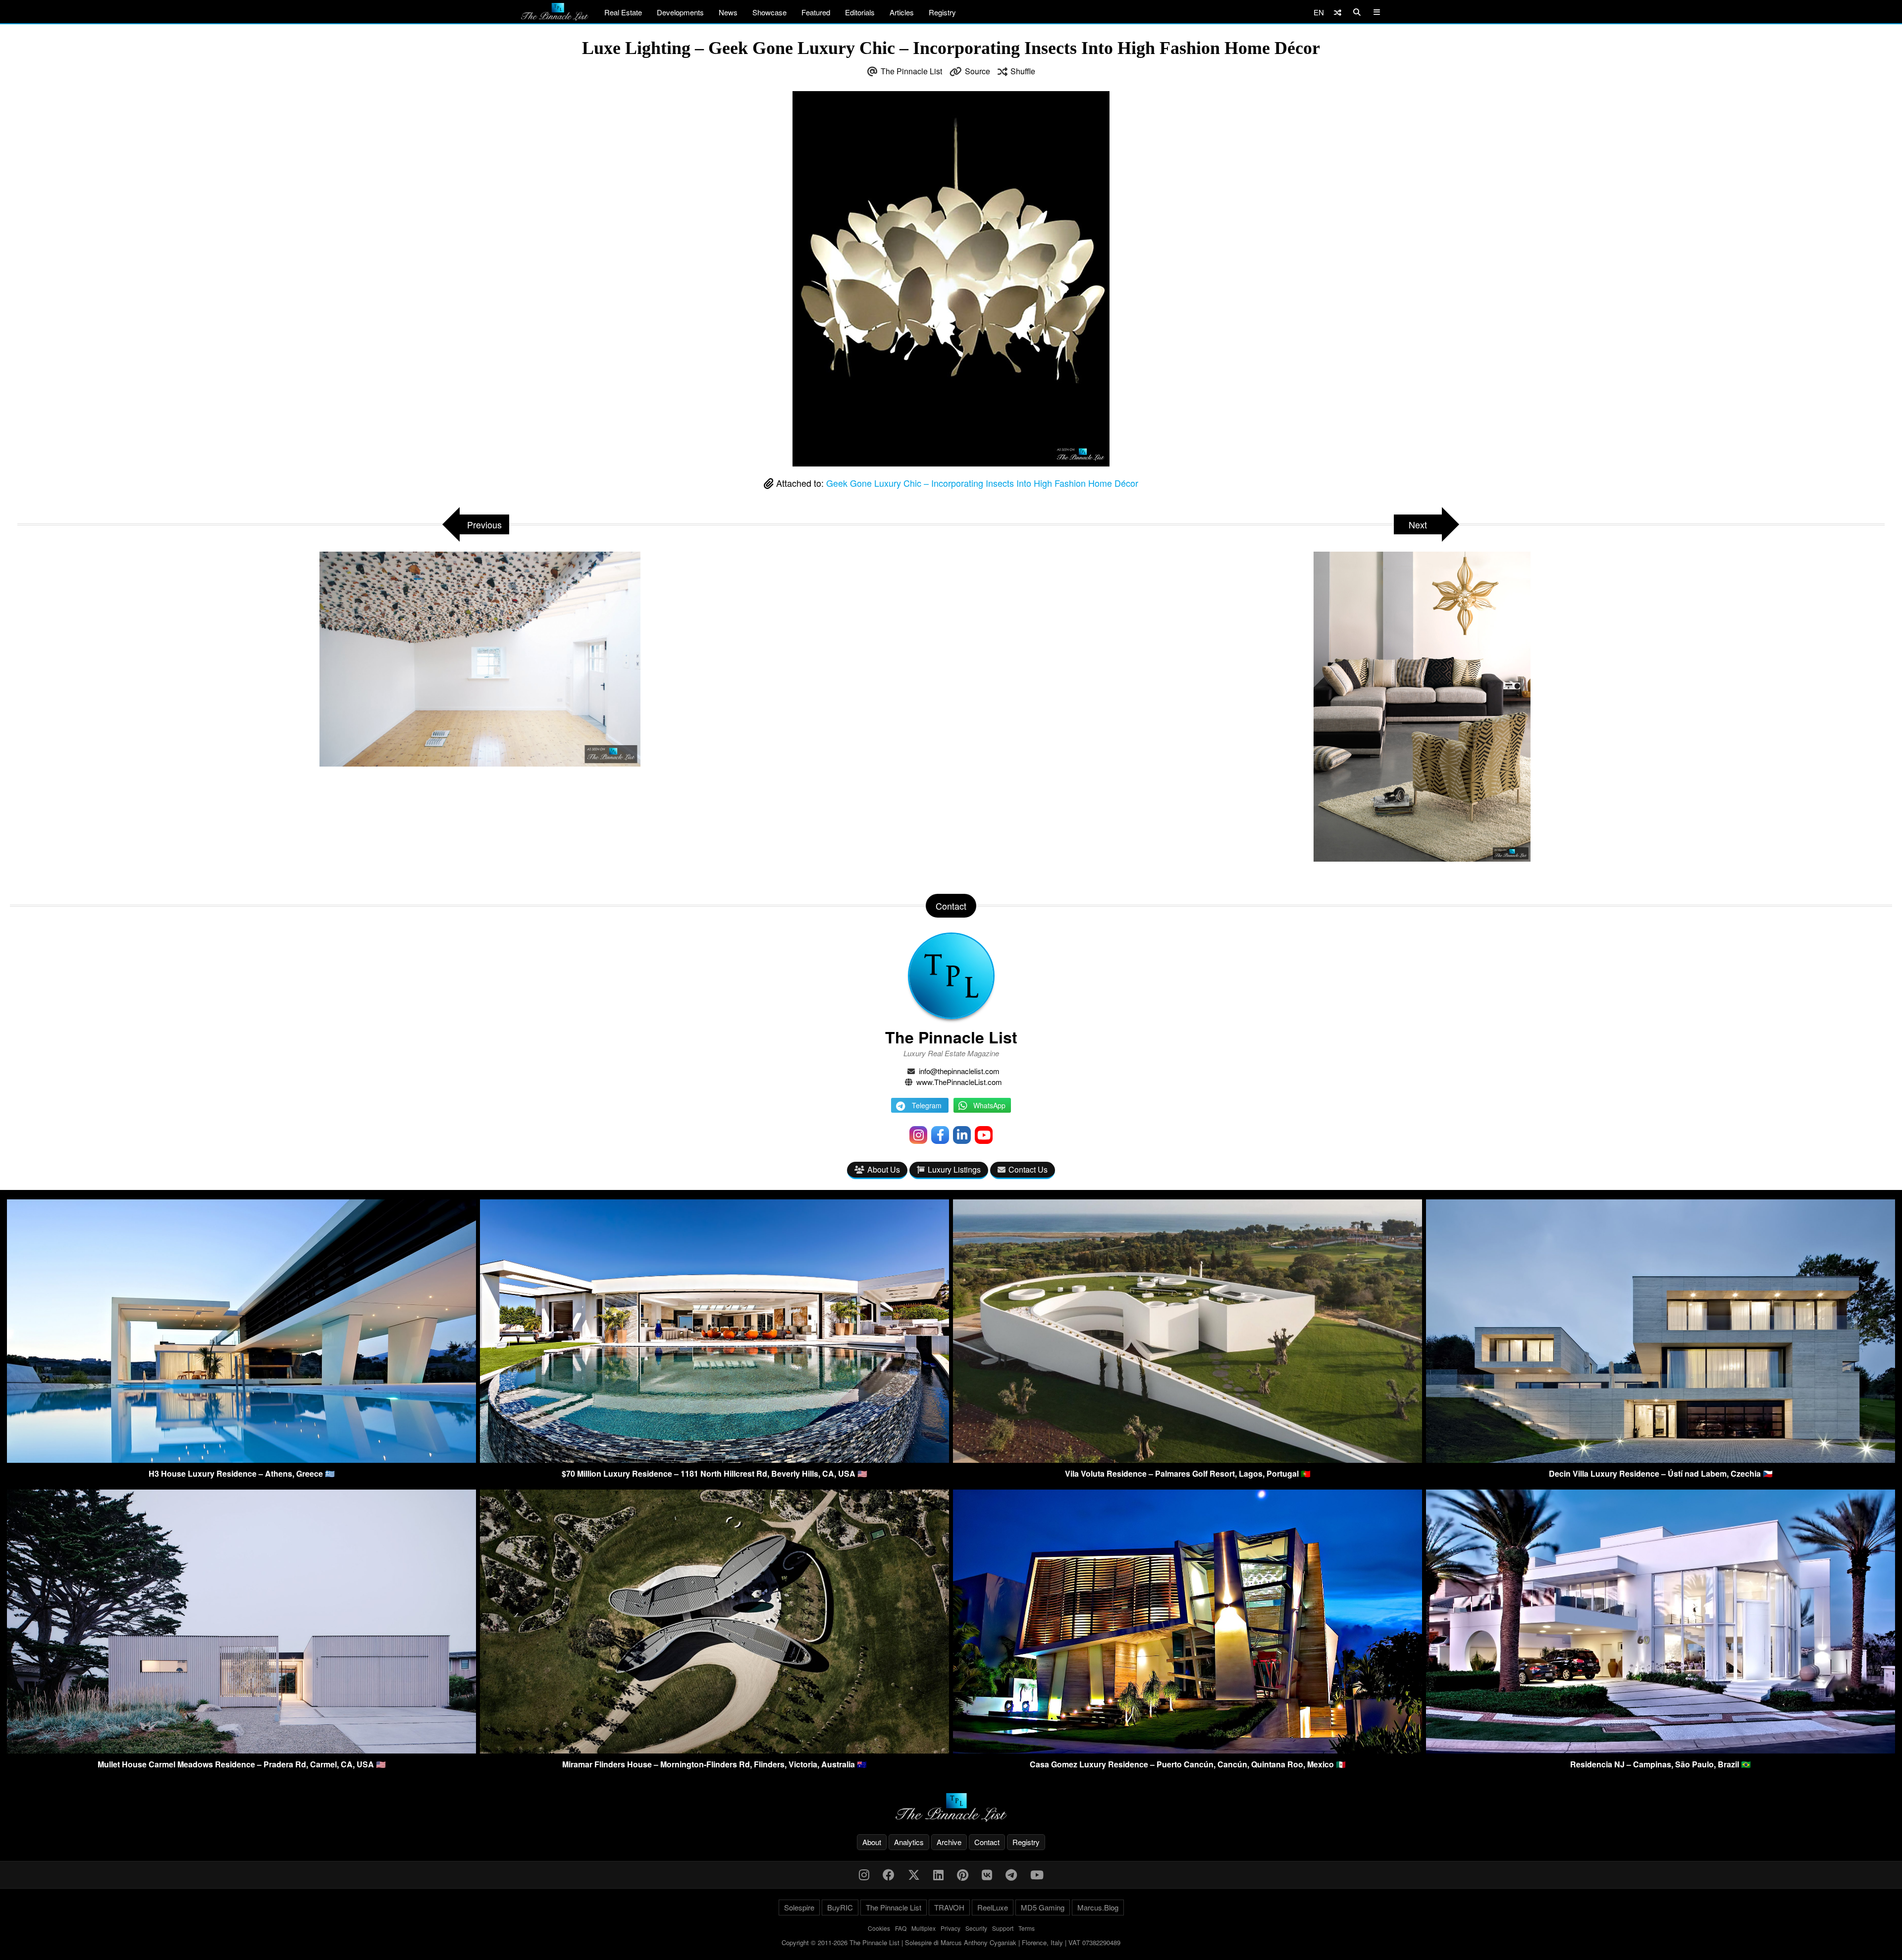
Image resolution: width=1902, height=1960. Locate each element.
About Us (884, 1169)
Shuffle (1023, 71)
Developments (680, 12)
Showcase (769, 12)
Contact (987, 1842)
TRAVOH (949, 1907)
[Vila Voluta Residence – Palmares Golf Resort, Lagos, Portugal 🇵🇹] (1188, 1460)
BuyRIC (840, 1907)
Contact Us (1028, 1169)
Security (976, 1928)
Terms (1027, 1928)
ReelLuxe (993, 1907)
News (728, 12)
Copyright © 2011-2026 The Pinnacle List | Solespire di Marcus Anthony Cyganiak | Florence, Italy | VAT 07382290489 (951, 1942)
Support (1003, 1928)
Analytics (909, 1842)
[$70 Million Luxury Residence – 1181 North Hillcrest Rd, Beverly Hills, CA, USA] (714, 1460)
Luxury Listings (954, 1169)
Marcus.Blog (1098, 1907)
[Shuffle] (1338, 12)
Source (977, 71)
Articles (902, 12)
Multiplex (924, 1928)
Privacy (951, 1928)
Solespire (799, 1907)
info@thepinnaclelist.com (959, 1071)
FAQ (901, 1928)
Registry (942, 12)
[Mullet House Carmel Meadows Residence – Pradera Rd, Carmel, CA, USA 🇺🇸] (241, 1750)
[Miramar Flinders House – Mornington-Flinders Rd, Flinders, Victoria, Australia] (714, 1750)
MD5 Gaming (1043, 1907)
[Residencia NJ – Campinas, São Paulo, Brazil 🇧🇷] (1661, 1750)
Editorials (860, 12)
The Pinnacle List (911, 71)
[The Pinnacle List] (951, 1808)
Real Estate (623, 12)
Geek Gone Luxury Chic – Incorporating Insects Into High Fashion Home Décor (982, 483)
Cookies (879, 1928)
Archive (949, 1842)
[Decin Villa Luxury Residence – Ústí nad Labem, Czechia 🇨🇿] (1661, 1460)
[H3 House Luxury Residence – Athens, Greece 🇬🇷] (241, 1460)
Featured (816, 12)
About (872, 1842)
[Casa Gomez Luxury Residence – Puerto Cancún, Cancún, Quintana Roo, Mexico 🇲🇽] (1188, 1750)
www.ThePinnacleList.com (959, 1082)
